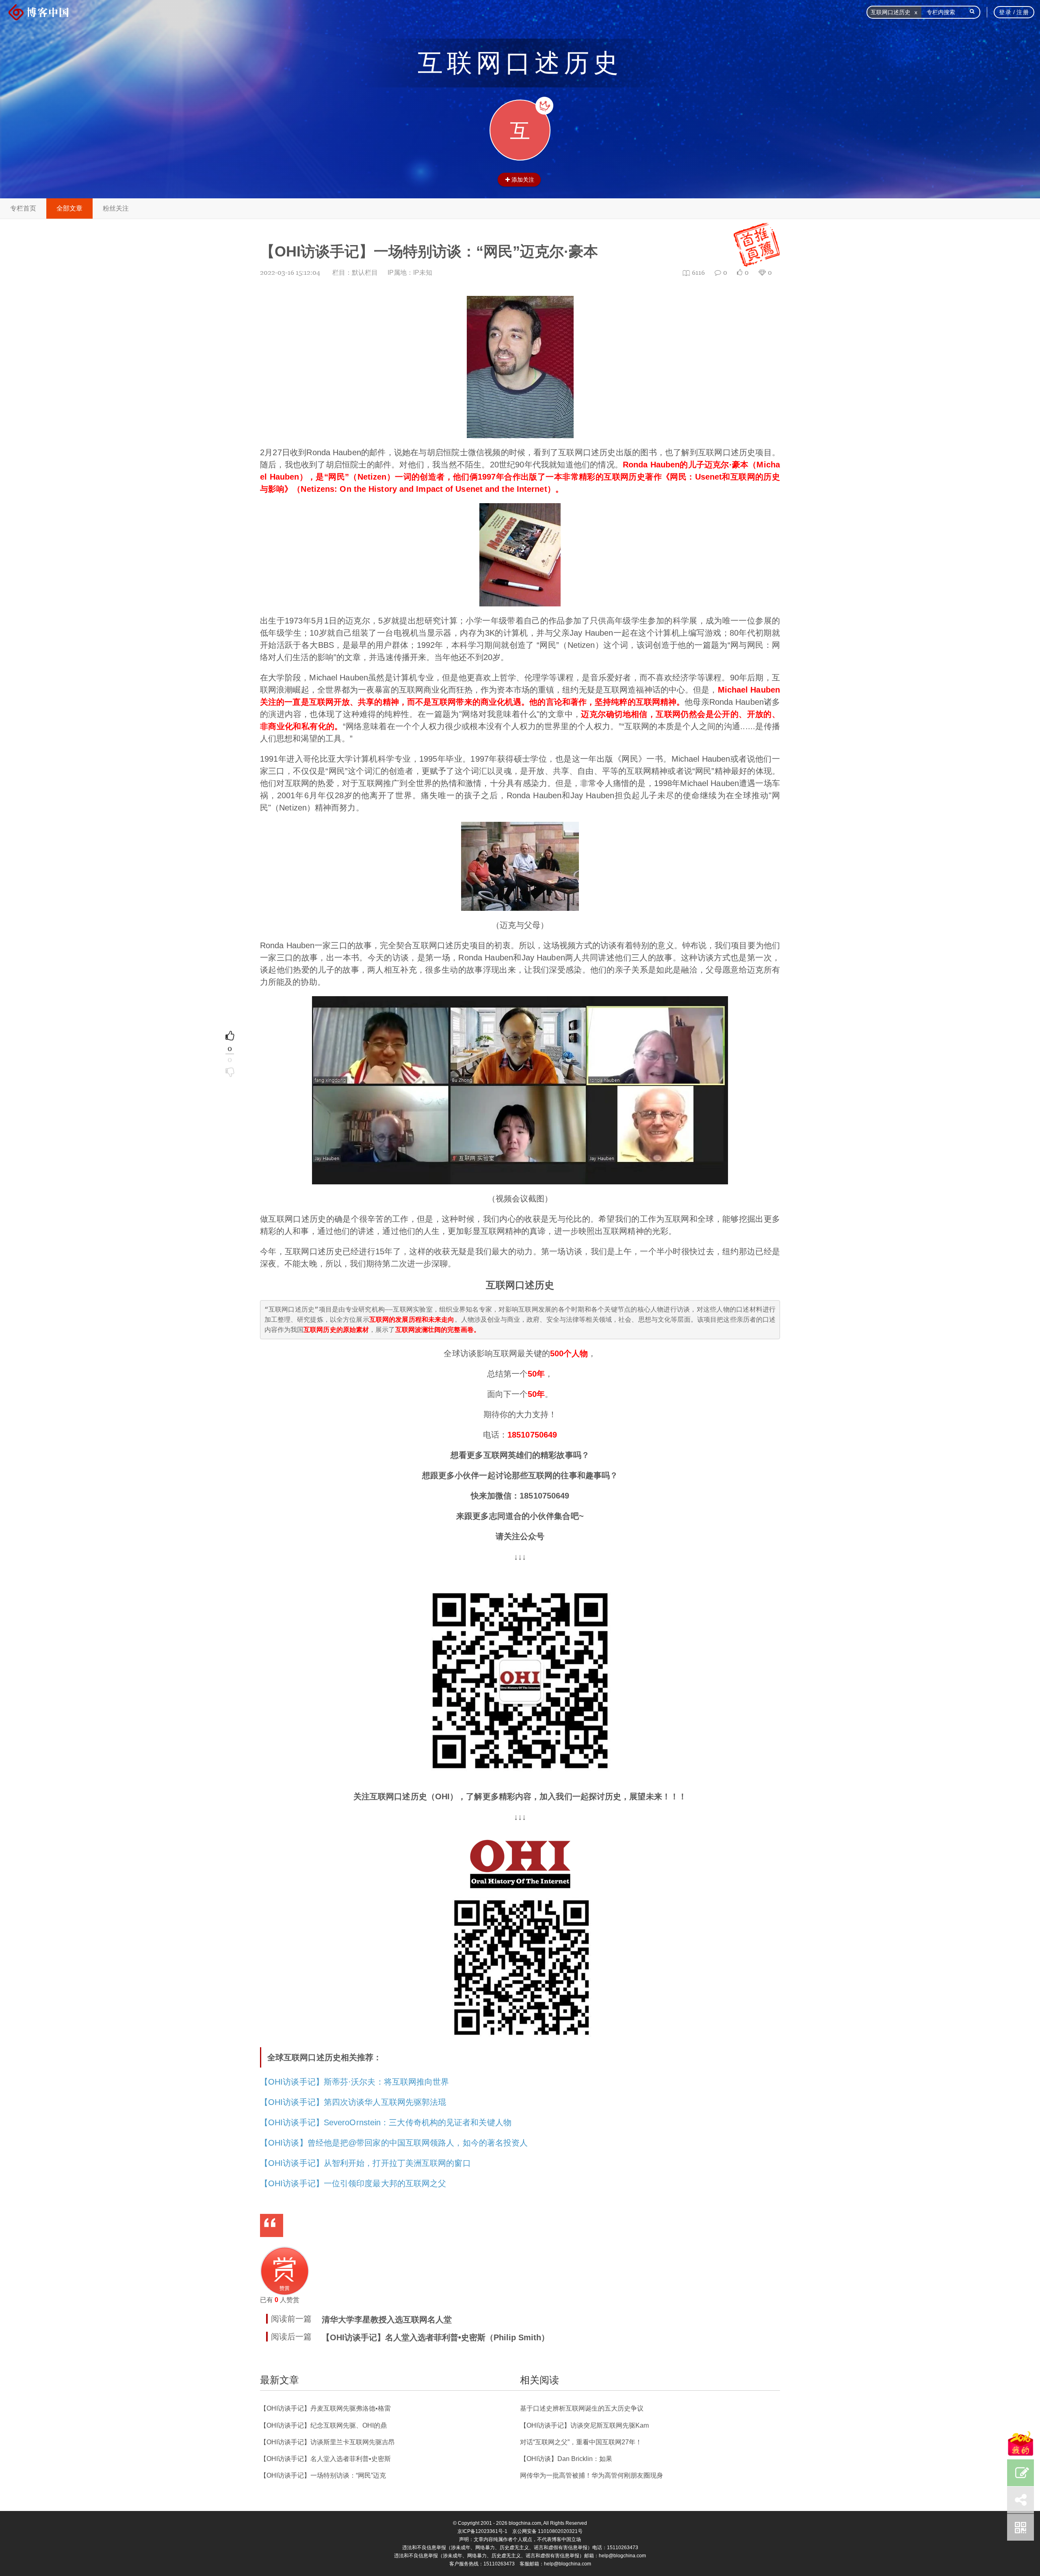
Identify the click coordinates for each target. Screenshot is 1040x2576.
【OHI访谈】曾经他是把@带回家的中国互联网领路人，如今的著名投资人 (394, 2143)
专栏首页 (23, 208)
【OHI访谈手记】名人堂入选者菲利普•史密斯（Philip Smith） (435, 2337)
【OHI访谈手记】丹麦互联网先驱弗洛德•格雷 (325, 2408)
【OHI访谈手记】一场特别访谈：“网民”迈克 (323, 2475)
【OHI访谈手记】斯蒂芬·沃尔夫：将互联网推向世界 (355, 2082)
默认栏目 (365, 273)
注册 (1023, 12)
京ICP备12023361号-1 (482, 2531)
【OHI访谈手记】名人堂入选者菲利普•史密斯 (325, 2459)
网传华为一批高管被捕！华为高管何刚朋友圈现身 (591, 2475)
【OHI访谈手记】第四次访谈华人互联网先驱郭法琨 (353, 2102)
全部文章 (69, 208)
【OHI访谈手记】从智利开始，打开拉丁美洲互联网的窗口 (365, 2163)
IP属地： (410, 273)
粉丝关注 (116, 208)
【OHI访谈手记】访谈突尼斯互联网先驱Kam (584, 2425)
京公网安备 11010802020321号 (547, 2531)
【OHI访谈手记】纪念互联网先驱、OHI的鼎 (323, 2425)
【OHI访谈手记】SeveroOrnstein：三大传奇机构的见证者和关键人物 (386, 2122)
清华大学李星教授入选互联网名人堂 (387, 2320)
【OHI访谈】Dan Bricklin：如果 (566, 2459)
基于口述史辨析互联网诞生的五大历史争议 (582, 2408)
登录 (1005, 12)
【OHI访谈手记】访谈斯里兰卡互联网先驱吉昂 (327, 2442)
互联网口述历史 (520, 63)
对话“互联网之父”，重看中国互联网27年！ (581, 2442)
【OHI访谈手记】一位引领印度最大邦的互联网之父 (353, 2183)
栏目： (355, 273)
